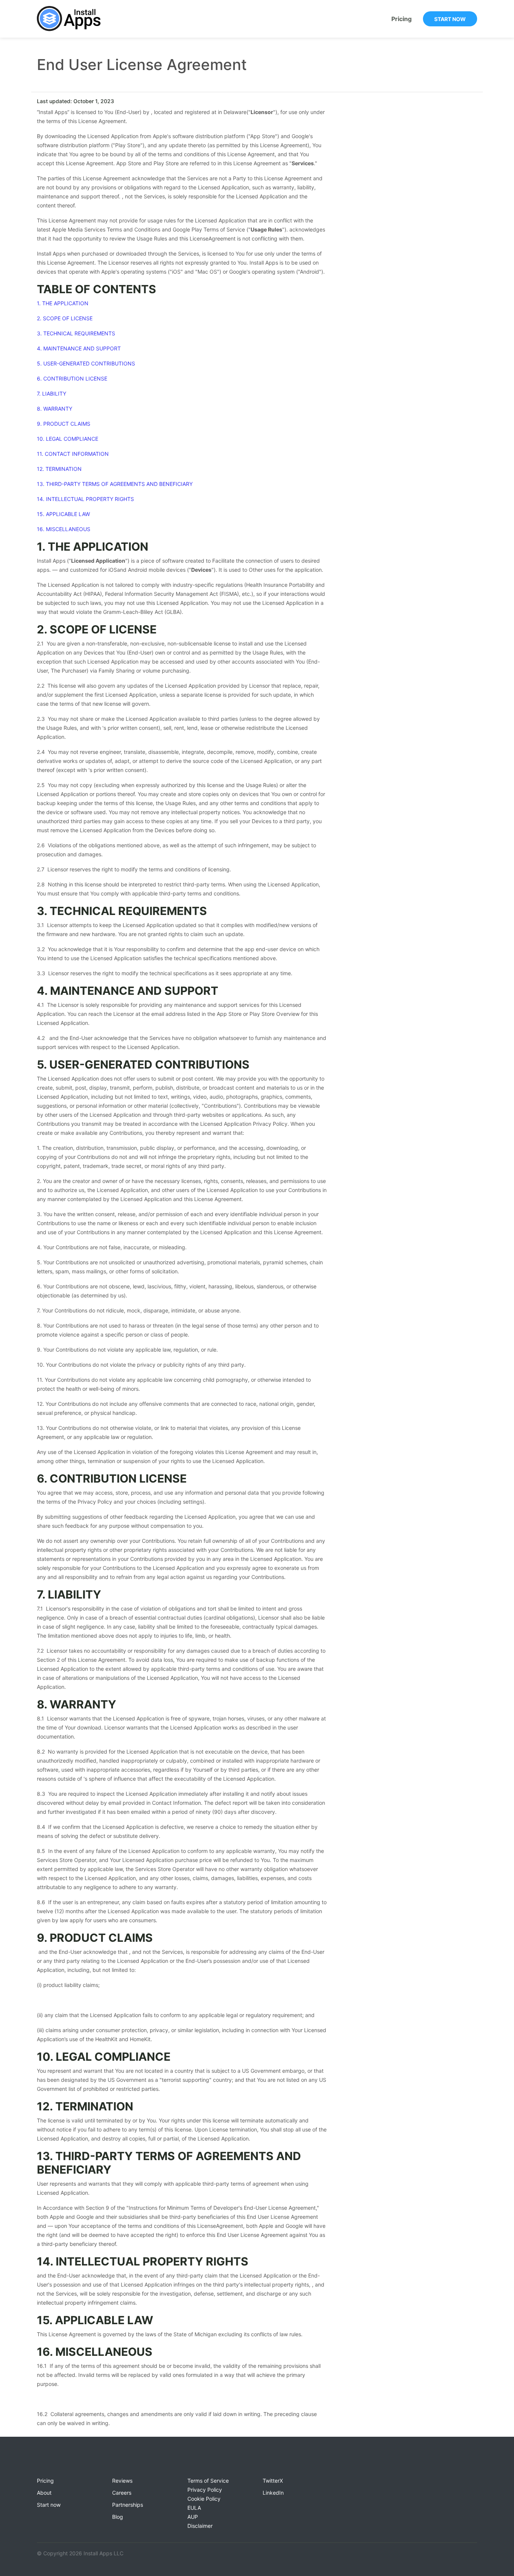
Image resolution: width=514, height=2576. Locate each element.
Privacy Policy (205, 2490)
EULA (194, 2508)
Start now (450, 19)
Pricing (401, 19)
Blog (118, 2517)
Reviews (122, 2481)
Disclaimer (200, 2526)
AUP (193, 2517)
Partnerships (128, 2505)
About (44, 2493)
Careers (122, 2493)
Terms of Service (208, 2481)
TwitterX (273, 2481)
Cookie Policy (204, 2499)
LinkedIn (273, 2493)
